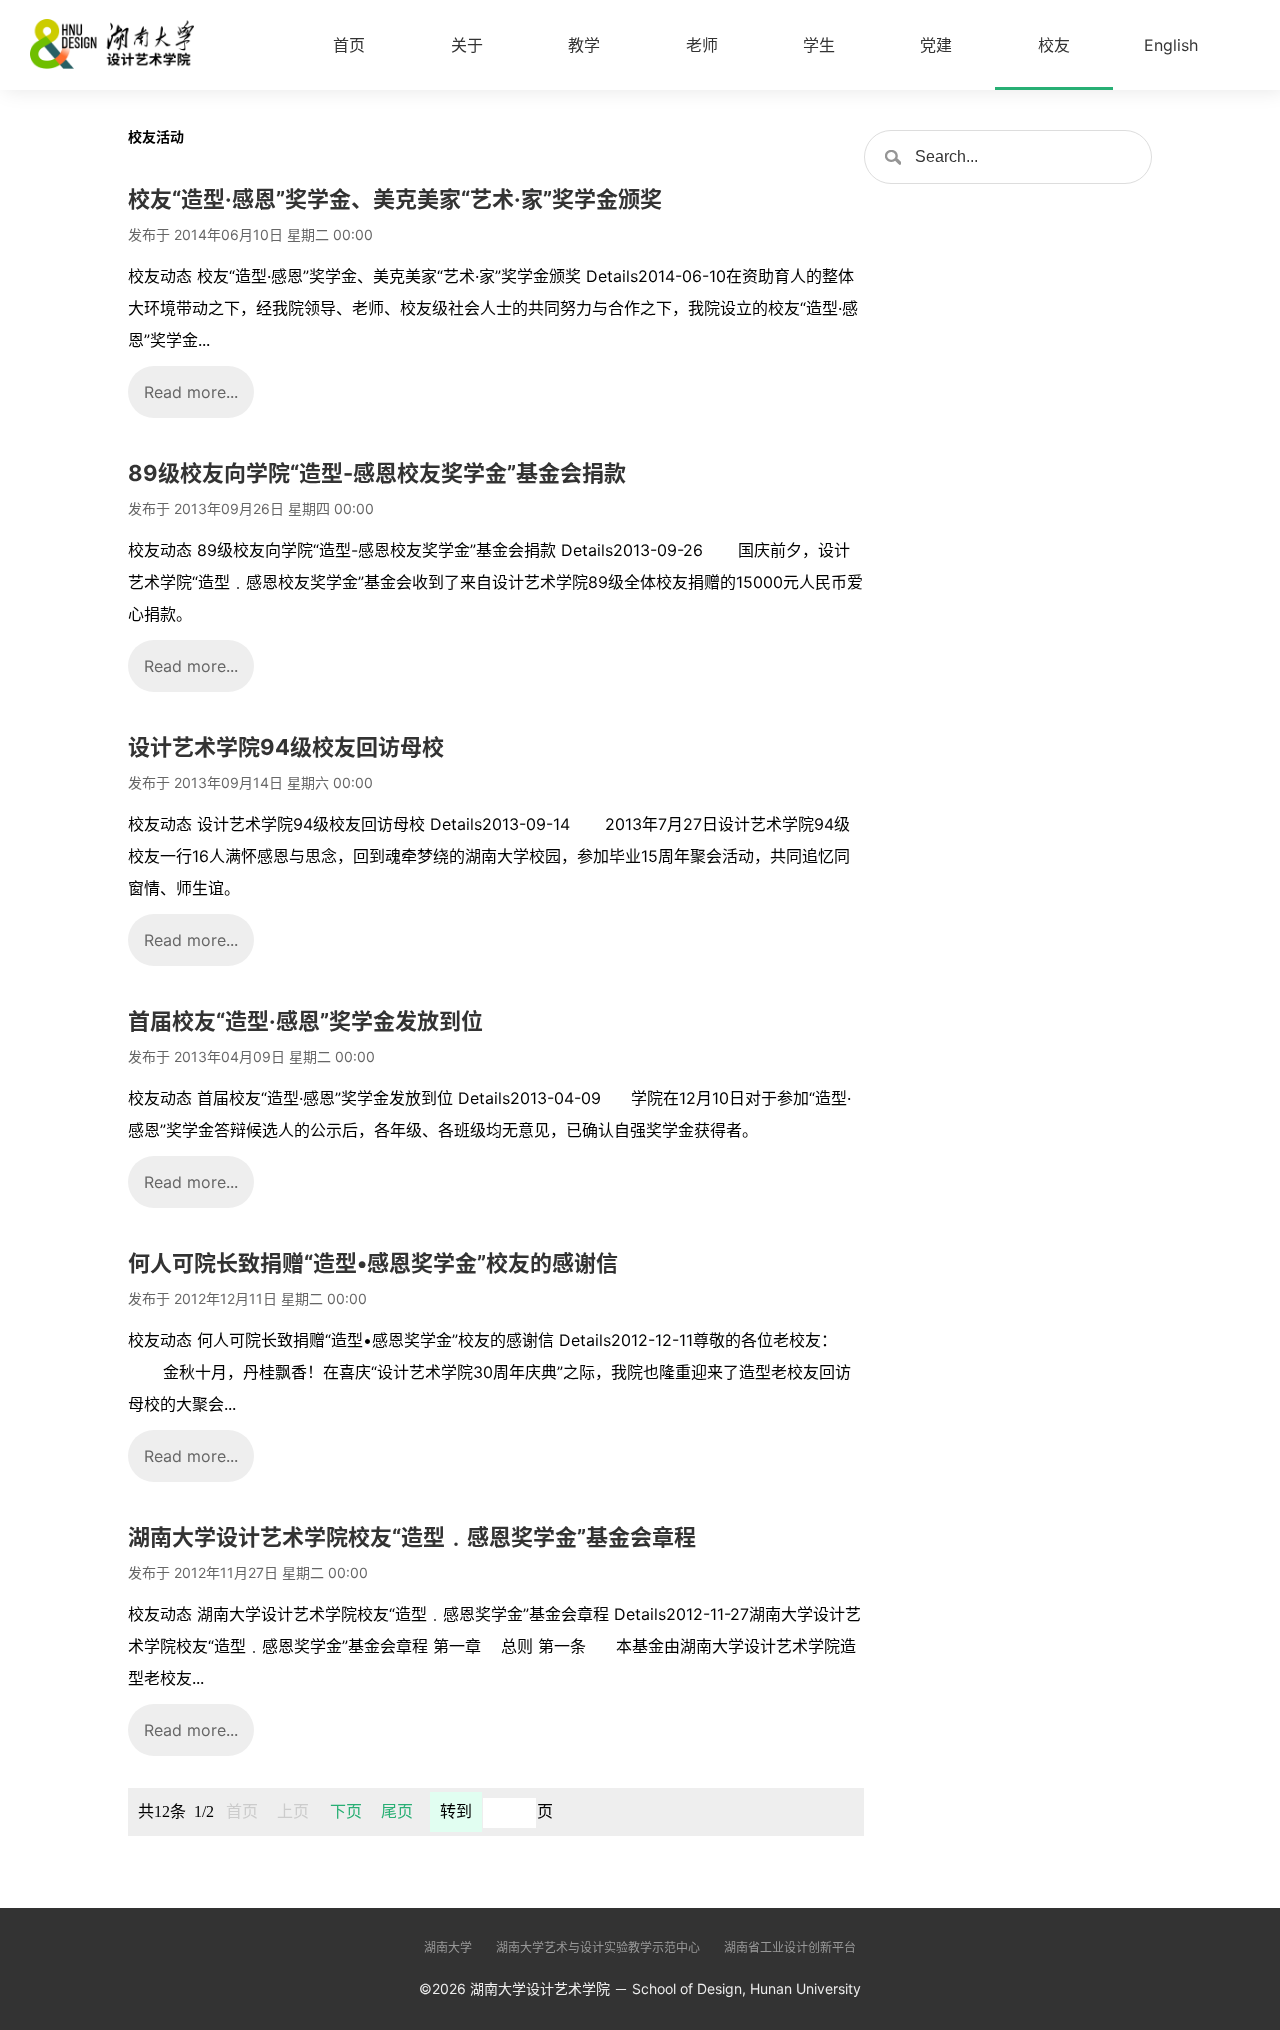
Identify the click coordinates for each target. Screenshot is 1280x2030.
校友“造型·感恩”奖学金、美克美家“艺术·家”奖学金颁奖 (395, 199)
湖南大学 (448, 1947)
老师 (702, 45)
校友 (1054, 45)
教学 (584, 45)
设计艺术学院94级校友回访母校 (286, 747)
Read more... (191, 392)
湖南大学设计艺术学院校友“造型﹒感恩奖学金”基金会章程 (412, 1537)
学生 (819, 45)
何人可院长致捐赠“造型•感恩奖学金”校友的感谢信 (373, 1263)
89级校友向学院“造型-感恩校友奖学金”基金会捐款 (377, 473)
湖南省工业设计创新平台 (790, 1947)
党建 (936, 45)
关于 (467, 45)
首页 (349, 45)
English (1171, 45)
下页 (346, 1811)
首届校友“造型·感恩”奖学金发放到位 (305, 1021)
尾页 (397, 1811)
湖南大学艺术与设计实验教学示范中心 (598, 1947)
